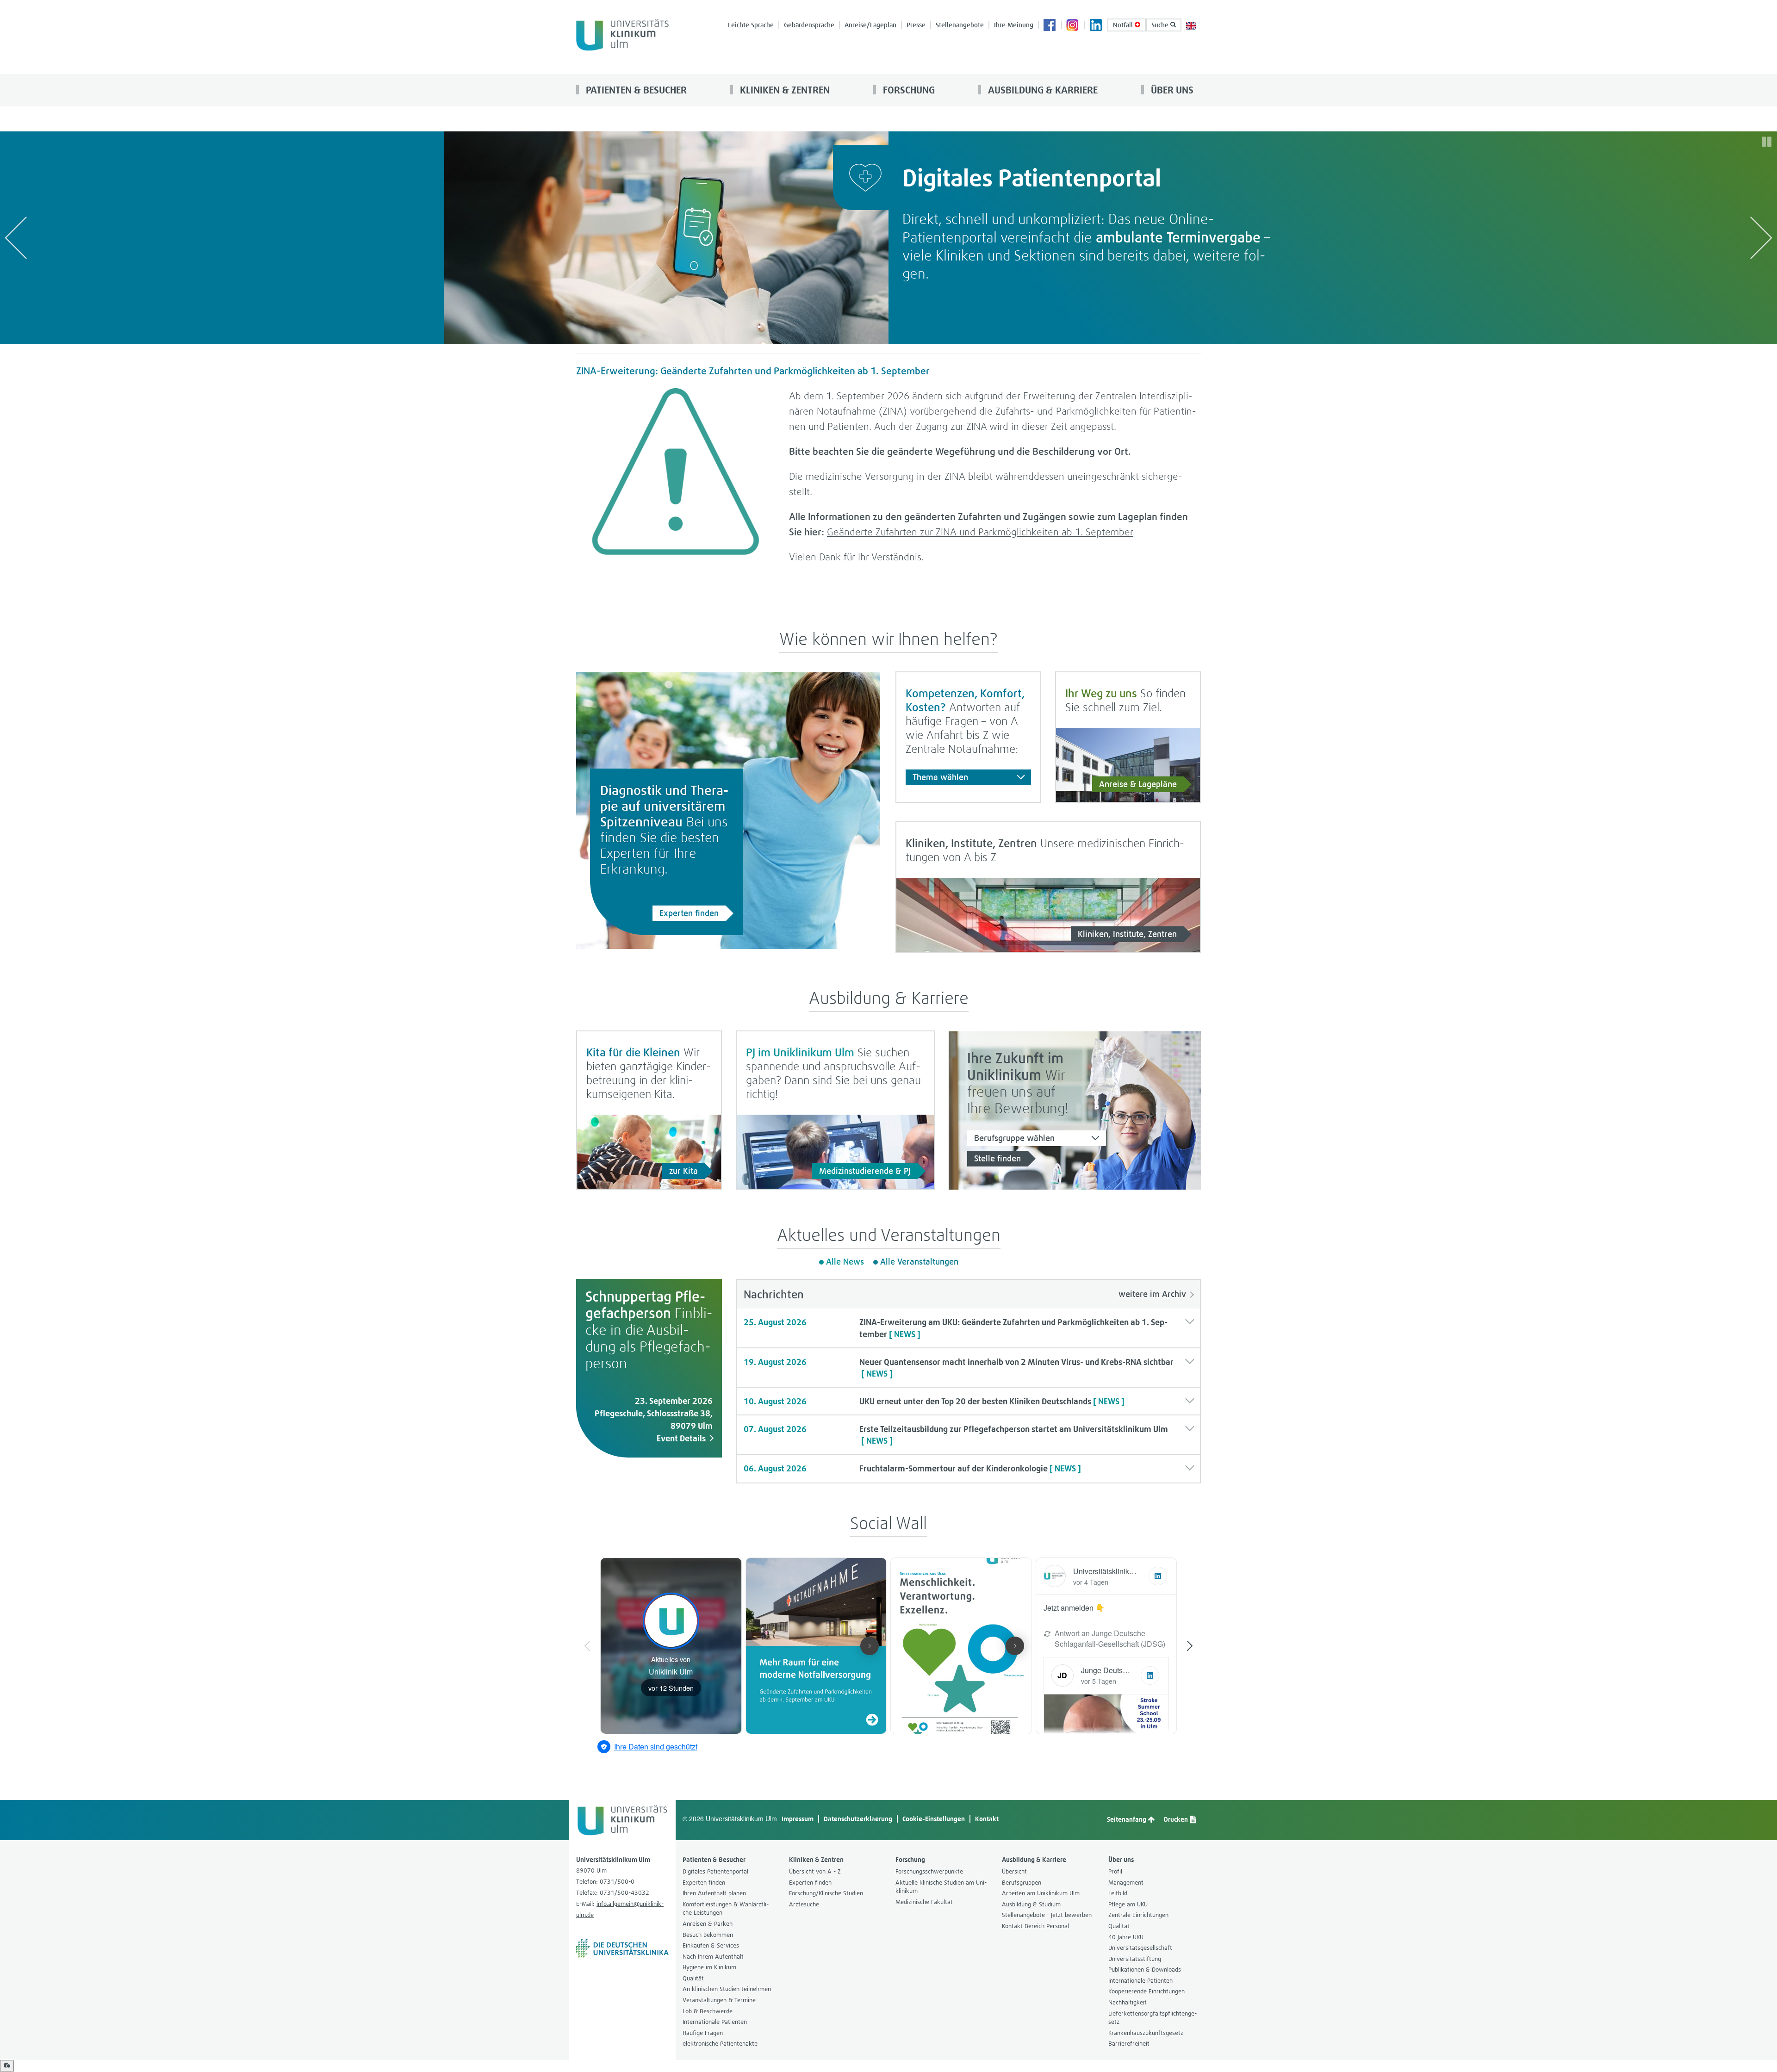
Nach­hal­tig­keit (1128, 2002)
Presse (916, 25)
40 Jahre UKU (1126, 1937)
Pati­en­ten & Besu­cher (635, 90)
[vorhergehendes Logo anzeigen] (16, 238)
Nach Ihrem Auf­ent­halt (713, 1957)
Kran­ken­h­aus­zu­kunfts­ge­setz (1146, 2033)
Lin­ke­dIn (1096, 26)
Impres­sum (798, 1819)
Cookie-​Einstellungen (934, 1819)
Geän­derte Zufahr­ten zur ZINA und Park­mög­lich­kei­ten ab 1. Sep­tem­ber (980, 532)
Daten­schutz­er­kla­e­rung (858, 1819)
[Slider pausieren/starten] (1767, 142)
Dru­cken (1177, 1819)
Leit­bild (1118, 1893)
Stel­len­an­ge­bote (960, 25)
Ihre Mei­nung (1014, 25)
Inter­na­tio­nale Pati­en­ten (715, 2022)
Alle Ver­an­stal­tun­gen (919, 1262)
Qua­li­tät (693, 1978)
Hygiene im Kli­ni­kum (709, 1967)
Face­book (1050, 26)
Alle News (845, 1262)
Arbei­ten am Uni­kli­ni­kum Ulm (1041, 1893)
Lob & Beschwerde (708, 2011)
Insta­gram (1073, 26)
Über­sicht (1014, 1871)
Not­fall (1124, 25)
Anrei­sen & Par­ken (708, 1924)
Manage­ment (1126, 1883)
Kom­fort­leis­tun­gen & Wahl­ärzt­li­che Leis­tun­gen (726, 1909)
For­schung (908, 90)
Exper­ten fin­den (689, 913)
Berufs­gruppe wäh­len (1014, 1138)
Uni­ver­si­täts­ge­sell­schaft (1140, 1948)
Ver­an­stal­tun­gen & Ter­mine (719, 2000)
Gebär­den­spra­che (809, 25)
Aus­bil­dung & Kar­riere (1042, 90)
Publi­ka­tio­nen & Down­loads (1145, 1970)
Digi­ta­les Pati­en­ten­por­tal (715, 1871)
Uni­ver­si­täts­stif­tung (1135, 1959)
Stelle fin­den (997, 1158)
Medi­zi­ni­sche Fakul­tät (924, 1902)
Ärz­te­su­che (804, 1904)
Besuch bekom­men (708, 1935)
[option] (888, 238)
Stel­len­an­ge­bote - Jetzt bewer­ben (1047, 1915)
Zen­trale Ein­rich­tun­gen (1138, 1915)
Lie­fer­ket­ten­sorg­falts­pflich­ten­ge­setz (1153, 2018)
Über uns (1171, 90)
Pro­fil (1115, 1871)
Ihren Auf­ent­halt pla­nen (714, 1893)
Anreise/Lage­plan (870, 25)
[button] (968, 1328)
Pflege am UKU (1128, 1904)
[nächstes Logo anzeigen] (1761, 238)
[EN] (1191, 25)
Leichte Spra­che (751, 25)
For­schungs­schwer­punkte (929, 1871)
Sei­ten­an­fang (1127, 1819)
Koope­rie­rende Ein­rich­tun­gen (1146, 1991)
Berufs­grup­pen (1022, 1883)
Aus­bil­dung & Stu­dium (1031, 1904)
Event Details (681, 1438)
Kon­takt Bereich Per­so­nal (1035, 1926)
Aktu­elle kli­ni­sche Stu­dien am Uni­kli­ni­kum (941, 1887)
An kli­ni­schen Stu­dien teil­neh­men (727, 1989)
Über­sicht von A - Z (815, 1871)
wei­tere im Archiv (1152, 1294)
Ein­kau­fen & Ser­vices (711, 1945)
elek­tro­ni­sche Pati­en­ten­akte (720, 2044)
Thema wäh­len (940, 777)
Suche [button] (1161, 25)
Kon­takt (987, 1819)
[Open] (7, 2066)
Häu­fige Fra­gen (703, 2033)
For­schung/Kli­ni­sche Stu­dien (826, 1893)
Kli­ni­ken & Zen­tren (784, 90)
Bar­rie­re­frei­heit (1129, 2044)
